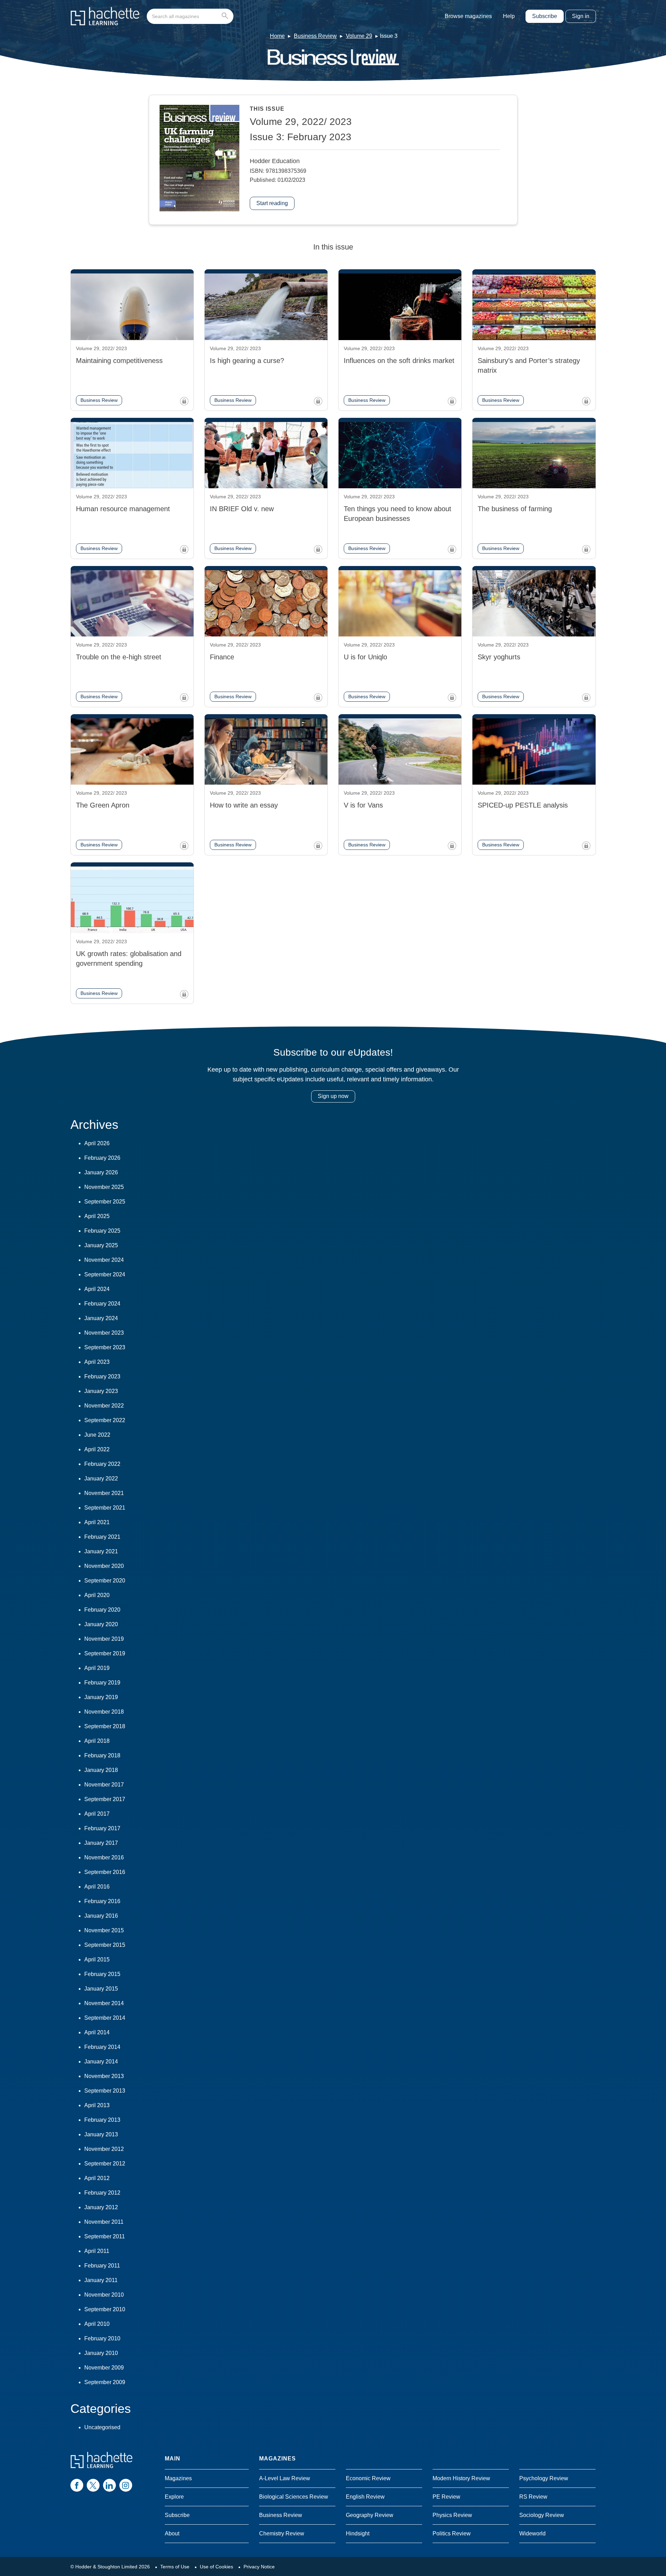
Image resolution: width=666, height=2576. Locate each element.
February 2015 (102, 1974)
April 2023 (97, 1362)
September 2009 (105, 2382)
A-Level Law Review (285, 2478)
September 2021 (105, 1508)
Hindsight (358, 2533)
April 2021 (97, 1522)
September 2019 (105, 1653)
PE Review (446, 2497)
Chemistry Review (282, 2533)
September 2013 (105, 2091)
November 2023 (104, 1333)
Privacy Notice (259, 2567)
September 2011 (105, 2236)
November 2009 (104, 2368)
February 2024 (102, 1304)
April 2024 (97, 1289)
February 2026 (102, 1158)
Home (277, 36)
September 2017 (105, 1799)
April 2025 (97, 1216)
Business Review (315, 36)
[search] (190, 16)
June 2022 (97, 1435)
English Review (365, 2497)
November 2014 (104, 2003)
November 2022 (104, 1406)
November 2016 (104, 1857)
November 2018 (104, 1712)
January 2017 (101, 1843)
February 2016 (102, 1901)
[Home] (105, 16)
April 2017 (97, 1814)
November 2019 (104, 1639)
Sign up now (333, 1096)
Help (509, 16)
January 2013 (101, 2134)
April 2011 (97, 2251)
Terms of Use (175, 2567)
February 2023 (102, 1376)
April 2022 (97, 1449)
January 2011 (101, 2280)
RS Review (533, 2497)
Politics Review (452, 2533)
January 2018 (101, 1770)
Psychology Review (544, 2478)
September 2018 (105, 1726)
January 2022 (101, 1479)
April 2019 (97, 1668)
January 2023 (101, 1391)
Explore (174, 2497)
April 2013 (97, 2105)
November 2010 (104, 2295)
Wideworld (532, 2533)
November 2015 (104, 1930)
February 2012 (102, 2193)
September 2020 (105, 1581)
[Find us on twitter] (93, 2485)
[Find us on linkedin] (109, 2485)
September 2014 (105, 2018)
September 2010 (105, 2309)
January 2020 (101, 1624)
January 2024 (101, 1318)
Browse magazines (468, 16)
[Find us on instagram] (126, 2485)
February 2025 (102, 1231)
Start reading (272, 203)
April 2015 (97, 1960)
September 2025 (105, 1202)
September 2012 (105, 2164)
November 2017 (104, 1785)
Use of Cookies (216, 2567)
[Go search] (226, 16)
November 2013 (104, 2076)
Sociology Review (542, 2515)
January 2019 (101, 1697)
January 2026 (101, 1172)
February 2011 (102, 2266)
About (172, 2533)
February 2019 (102, 1683)
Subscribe (545, 16)
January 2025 (101, 1245)
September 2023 (105, 1347)
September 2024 (105, 1274)
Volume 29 (359, 36)
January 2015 (101, 1989)
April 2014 (97, 2032)
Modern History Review (461, 2478)
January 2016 (101, 1916)
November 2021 (104, 1493)
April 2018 (97, 1741)
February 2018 (102, 1755)
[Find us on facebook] (77, 2485)
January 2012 (101, 2207)
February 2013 (102, 2120)
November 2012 (104, 2149)
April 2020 (97, 1595)
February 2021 (102, 1537)
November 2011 (104, 2222)
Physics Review (452, 2515)
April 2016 (97, 1887)
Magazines (178, 2478)
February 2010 (102, 2338)
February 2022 (102, 1464)
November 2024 (104, 1260)
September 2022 (105, 1420)
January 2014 (101, 2062)
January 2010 (101, 2353)
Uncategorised (102, 2427)
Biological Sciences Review (294, 2497)
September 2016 (105, 1872)
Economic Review (368, 2478)
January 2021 (101, 1551)
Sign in (581, 16)
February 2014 (102, 2047)
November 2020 (104, 1566)
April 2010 (97, 2324)
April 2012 (97, 2178)
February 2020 (102, 1610)
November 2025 (104, 1187)
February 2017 (102, 1828)
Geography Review (370, 2515)
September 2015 (105, 1945)
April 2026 (97, 1143)
